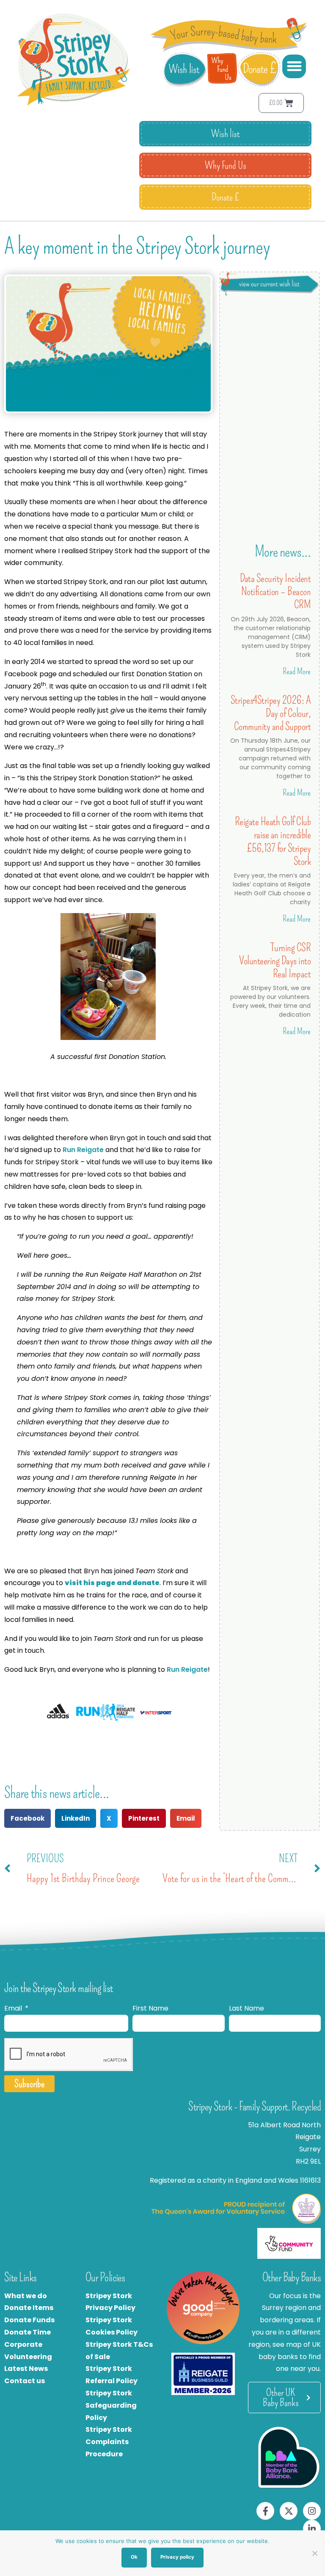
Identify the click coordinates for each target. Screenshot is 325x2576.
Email (14, 2008)
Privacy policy (177, 2557)
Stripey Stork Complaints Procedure (109, 2442)
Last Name (247, 2008)
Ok (134, 2557)
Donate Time (28, 2332)
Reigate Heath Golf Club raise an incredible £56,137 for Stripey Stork (273, 841)
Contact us (25, 2381)
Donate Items (29, 2308)
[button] (294, 66)
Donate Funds (29, 2320)
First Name (150, 2008)
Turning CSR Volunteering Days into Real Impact (275, 961)
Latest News (26, 2369)
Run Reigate (84, 1150)
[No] (314, 2553)
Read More (297, 671)
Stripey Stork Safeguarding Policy (111, 2405)
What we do (26, 2296)
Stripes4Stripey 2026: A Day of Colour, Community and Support (271, 713)
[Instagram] (312, 2511)
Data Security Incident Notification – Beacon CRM (275, 591)
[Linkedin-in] (312, 2529)
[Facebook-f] (265, 2511)
